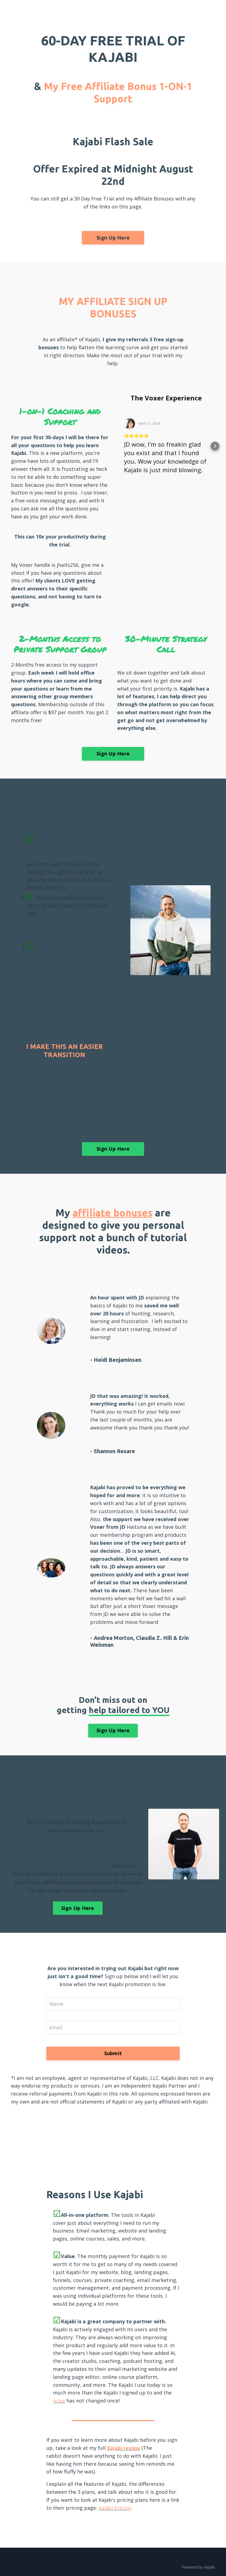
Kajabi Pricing (115, 2508)
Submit (113, 2053)
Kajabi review (123, 2448)
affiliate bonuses (112, 1213)
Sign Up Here (113, 238)
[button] (117, 446)
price (59, 2401)
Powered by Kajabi (198, 2567)
